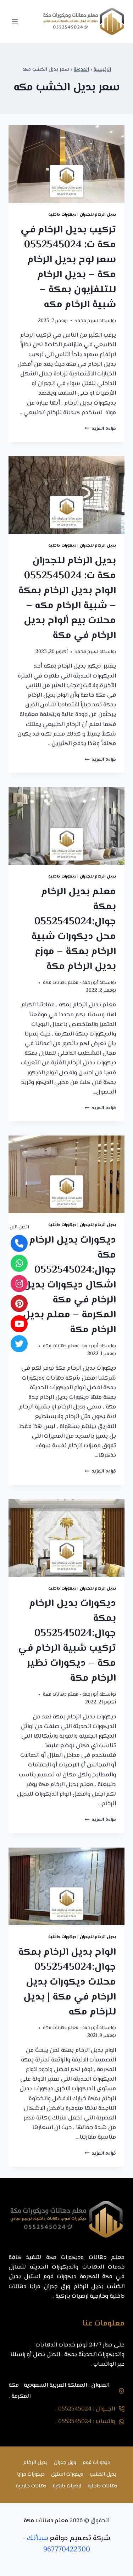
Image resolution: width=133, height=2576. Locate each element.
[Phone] (19, 1243)
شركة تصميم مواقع (80, 2538)
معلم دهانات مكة (46, 2521)
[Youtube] (19, 1324)
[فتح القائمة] (15, 21)
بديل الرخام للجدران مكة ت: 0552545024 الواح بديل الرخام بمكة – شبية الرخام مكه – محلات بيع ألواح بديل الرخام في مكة (67, 598)
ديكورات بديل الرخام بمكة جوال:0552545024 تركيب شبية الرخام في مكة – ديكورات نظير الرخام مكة (67, 1641)
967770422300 (67, 2550)
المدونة (81, 70)
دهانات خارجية (31, 2486)
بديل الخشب (103, 2474)
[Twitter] (19, 1344)
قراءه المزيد (100, 429)
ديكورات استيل (67, 2474)
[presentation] (66, 164)
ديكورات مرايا (31, 2474)
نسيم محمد (87, 321)
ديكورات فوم (96, 2463)
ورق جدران (65, 2463)
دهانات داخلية (102, 2486)
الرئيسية (102, 70)
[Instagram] (19, 1284)
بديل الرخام (35, 2463)
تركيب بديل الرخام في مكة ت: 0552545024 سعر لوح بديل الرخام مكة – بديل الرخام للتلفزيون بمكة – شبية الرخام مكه (68, 267)
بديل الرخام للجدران (98, 215)
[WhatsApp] (19, 1263)
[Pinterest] (19, 1303)
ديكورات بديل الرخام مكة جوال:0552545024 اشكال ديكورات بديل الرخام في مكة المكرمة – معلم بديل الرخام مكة (69, 1285)
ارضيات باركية (67, 2486)
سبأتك (38, 2538)
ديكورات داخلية (62, 215)
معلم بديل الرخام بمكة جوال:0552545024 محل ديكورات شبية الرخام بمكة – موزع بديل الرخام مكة (74, 929)
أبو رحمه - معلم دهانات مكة (71, 983)
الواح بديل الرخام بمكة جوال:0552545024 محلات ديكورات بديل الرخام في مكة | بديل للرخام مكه (67, 1982)
